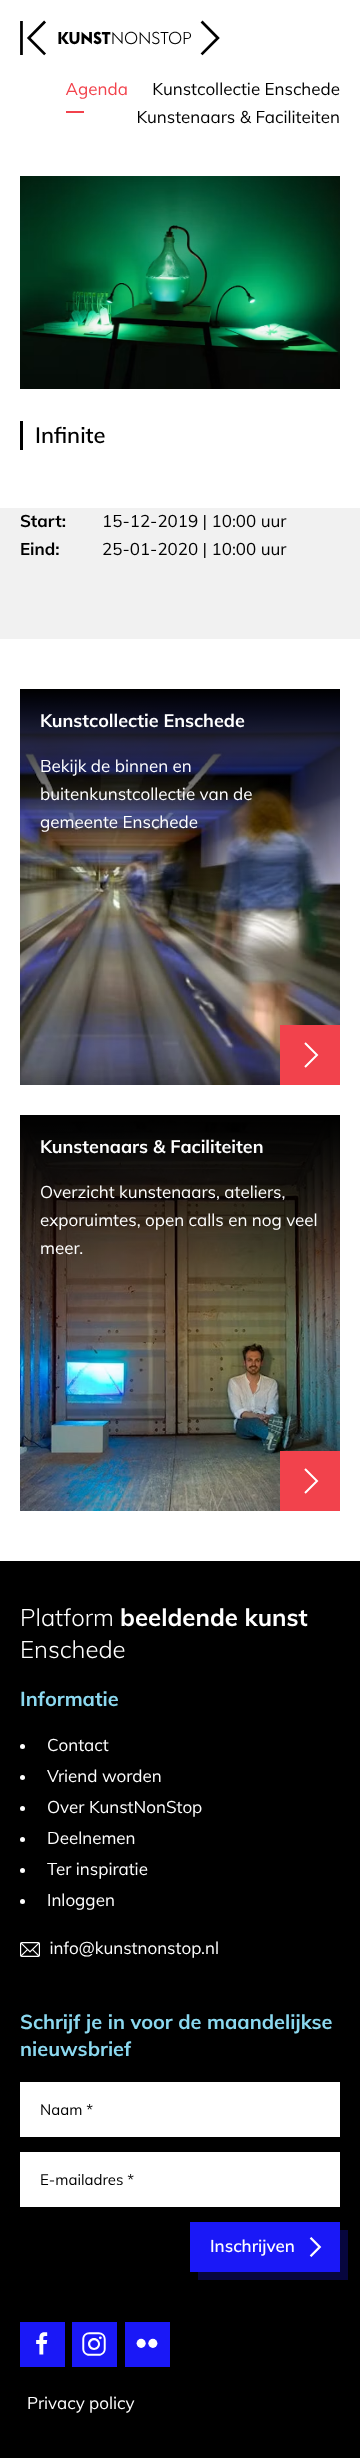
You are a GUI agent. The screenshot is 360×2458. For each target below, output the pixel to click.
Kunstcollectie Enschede (246, 89)
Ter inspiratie (97, 1869)
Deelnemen (91, 1838)
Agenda (97, 89)
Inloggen (81, 1900)
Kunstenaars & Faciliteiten (238, 117)
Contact (78, 1745)
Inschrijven (252, 2246)
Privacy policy (81, 2403)
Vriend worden (104, 1776)
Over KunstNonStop (124, 1807)
